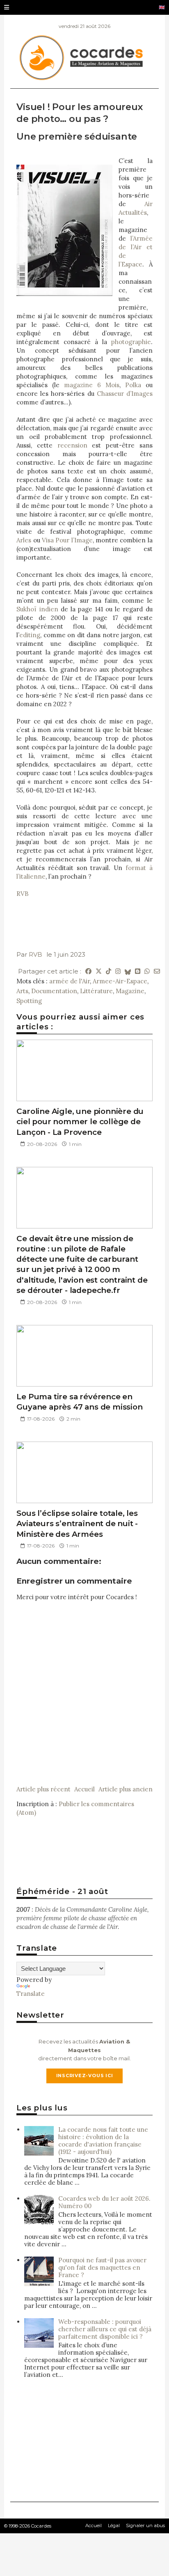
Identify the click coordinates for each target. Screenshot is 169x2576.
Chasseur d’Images (125, 394)
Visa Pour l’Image (67, 540)
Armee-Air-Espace (120, 981)
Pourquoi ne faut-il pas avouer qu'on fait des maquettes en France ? (102, 2267)
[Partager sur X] (99, 971)
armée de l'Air (70, 981)
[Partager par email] (157, 971)
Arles (24, 540)
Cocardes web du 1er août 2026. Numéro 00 (104, 2202)
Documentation (54, 991)
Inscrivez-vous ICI (85, 2075)
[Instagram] (118, 971)
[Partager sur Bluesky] (128, 971)
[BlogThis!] (138, 971)
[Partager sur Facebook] (88, 971)
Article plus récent (43, 1789)
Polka (133, 385)
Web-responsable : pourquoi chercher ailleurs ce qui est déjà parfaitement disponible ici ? (105, 2329)
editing (30, 635)
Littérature (96, 991)
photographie (131, 342)
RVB (23, 894)
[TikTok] (108, 971)
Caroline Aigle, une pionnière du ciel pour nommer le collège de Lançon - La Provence (80, 1122)
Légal (114, 2525)
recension (72, 445)
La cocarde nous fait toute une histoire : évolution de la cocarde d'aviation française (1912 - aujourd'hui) (103, 2141)
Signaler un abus (145, 2525)
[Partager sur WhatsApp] (147, 971)
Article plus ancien (126, 1789)
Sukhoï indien (37, 609)
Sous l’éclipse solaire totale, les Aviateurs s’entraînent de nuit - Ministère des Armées (77, 1524)
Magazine (130, 991)
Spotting (29, 1001)
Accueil (84, 1789)
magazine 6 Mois (92, 385)
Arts (22, 991)
